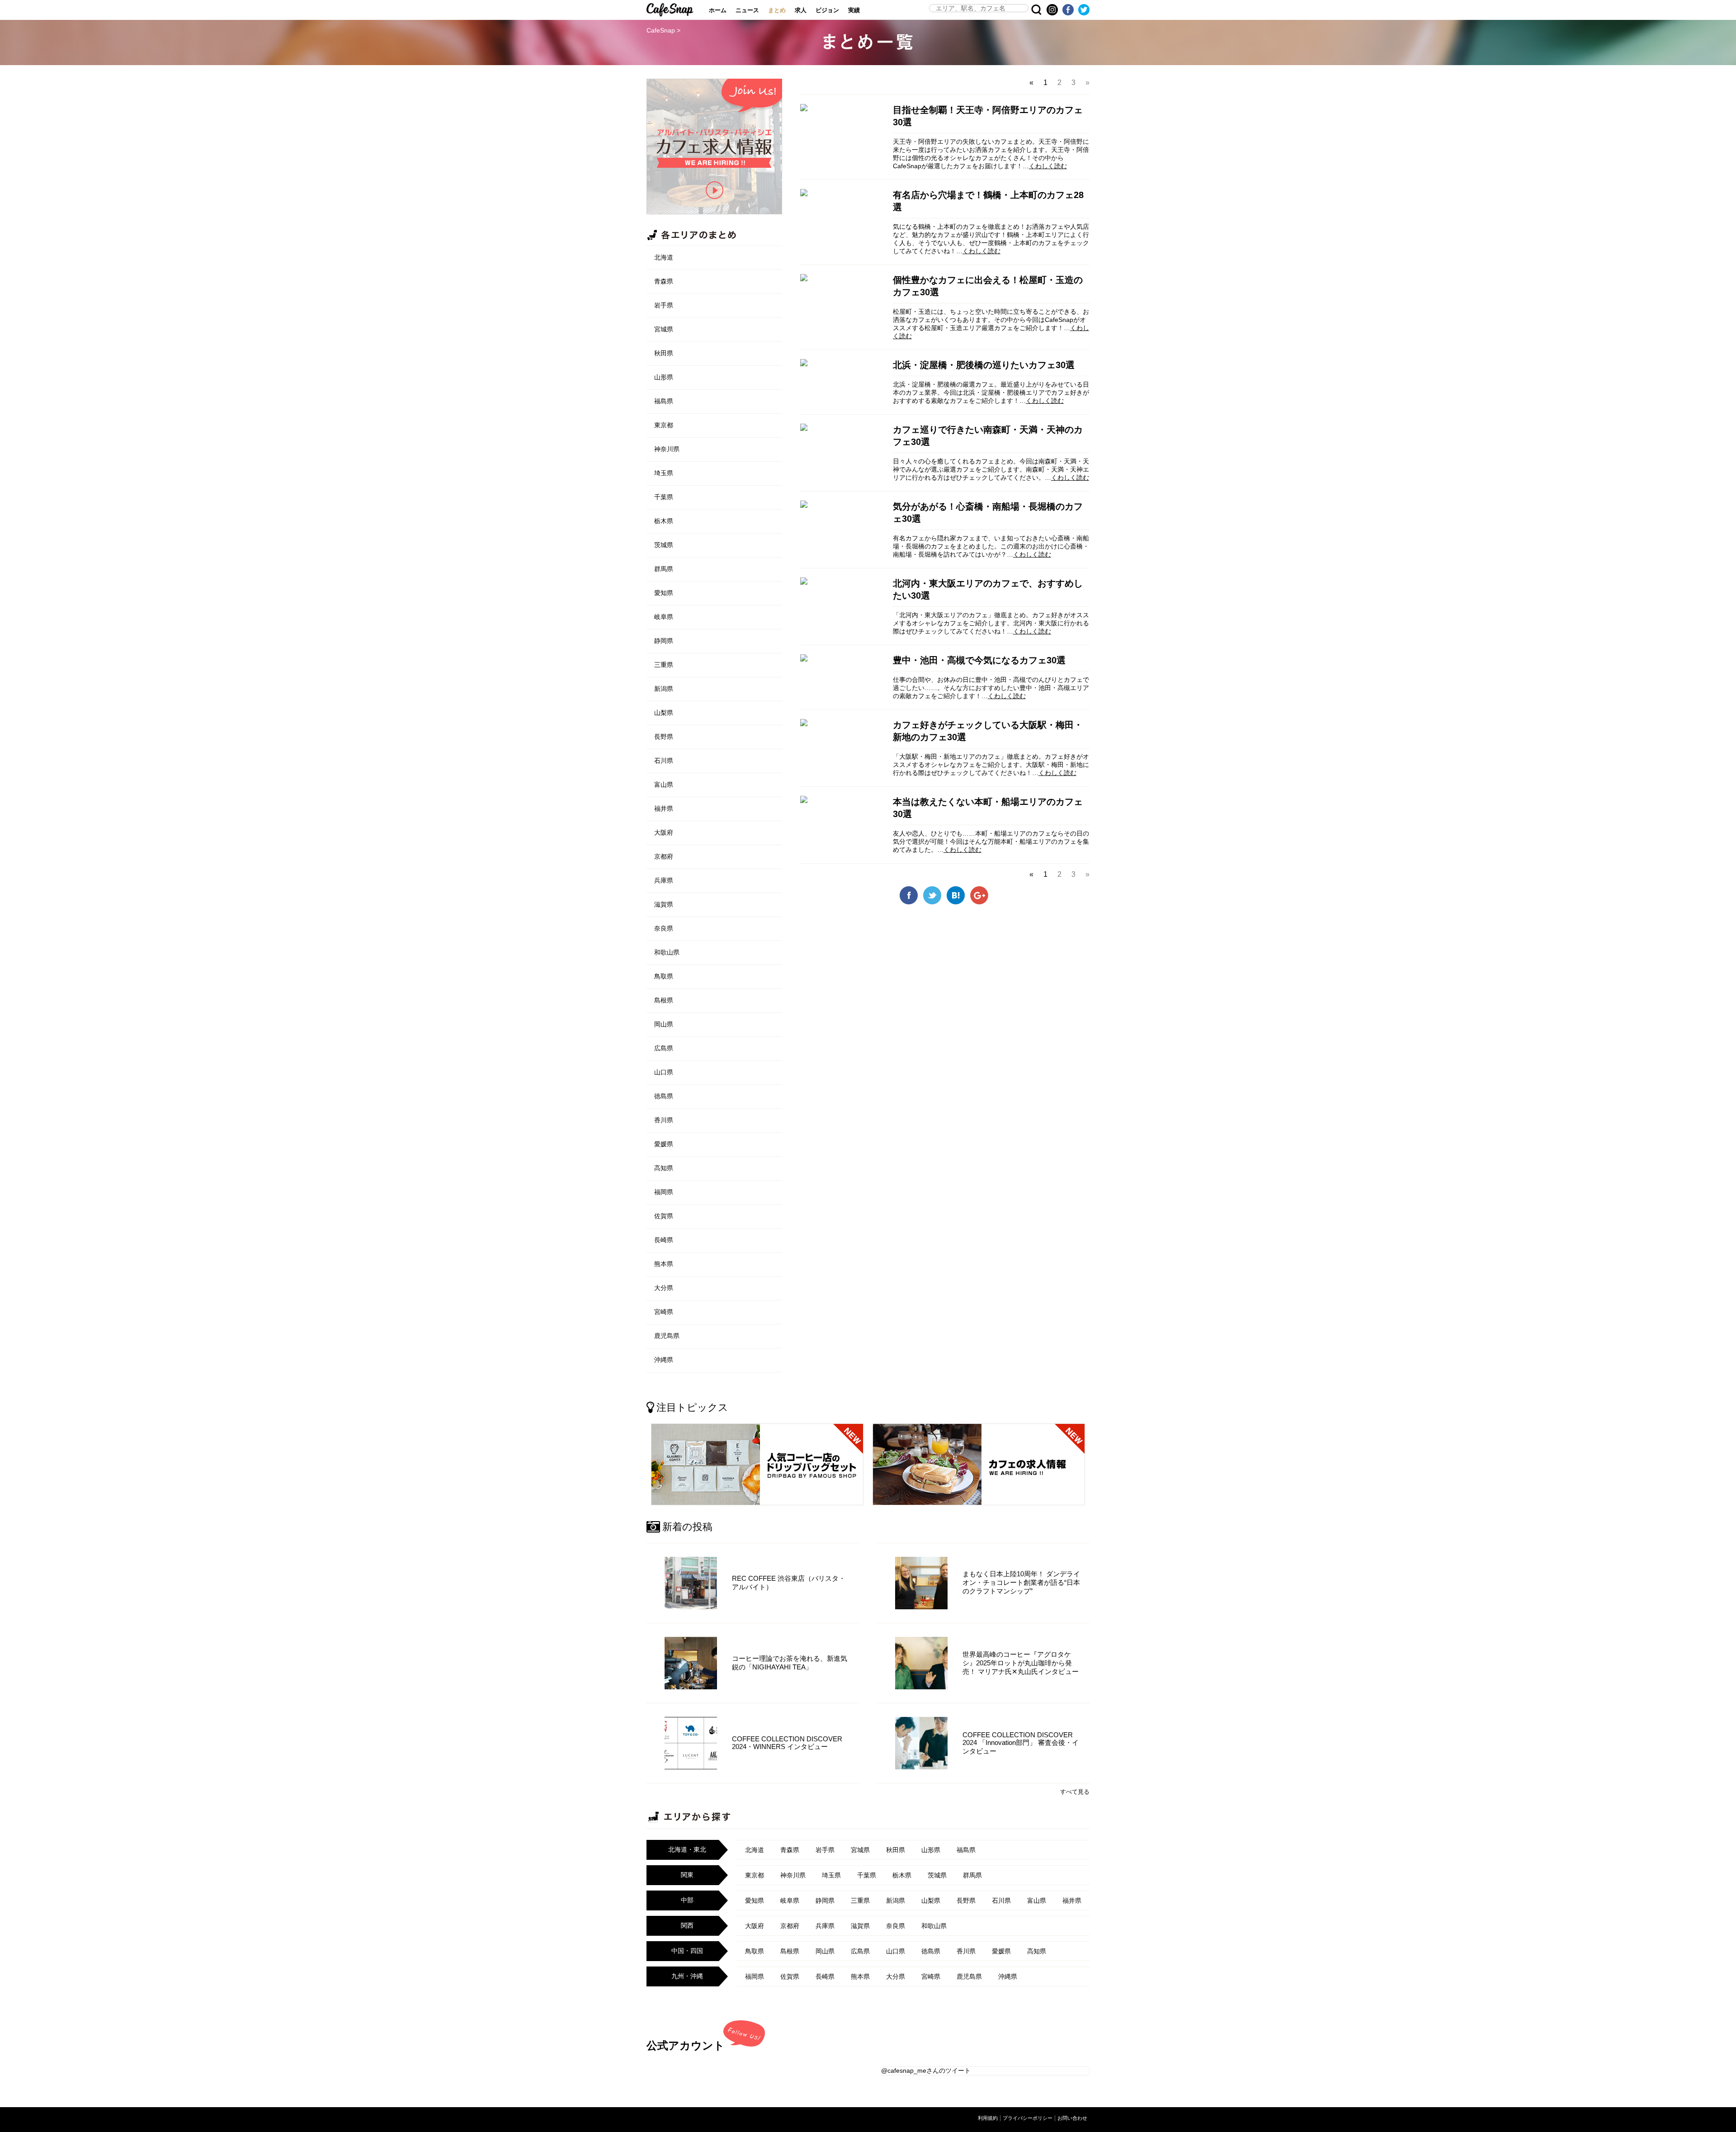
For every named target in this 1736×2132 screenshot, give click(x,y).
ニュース (747, 10)
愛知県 (664, 593)
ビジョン (827, 10)
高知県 (664, 1168)
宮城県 (664, 329)
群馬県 (664, 569)
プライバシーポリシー (1028, 2118)
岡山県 (664, 1024)
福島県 (664, 401)
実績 (854, 10)
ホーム (718, 10)
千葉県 (664, 497)
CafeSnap (670, 10)
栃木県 (664, 521)
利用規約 (988, 2118)
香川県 (664, 1120)
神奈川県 (667, 449)
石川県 (664, 761)
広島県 (664, 1048)
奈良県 (664, 928)
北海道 (664, 257)
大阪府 (664, 832)
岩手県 (664, 305)
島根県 (664, 1000)
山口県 (664, 1072)
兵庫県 (664, 880)
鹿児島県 (667, 1336)
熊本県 (664, 1264)
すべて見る (1075, 1792)
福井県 (664, 808)
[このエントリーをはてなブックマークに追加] (956, 901)
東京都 (664, 425)
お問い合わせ (1072, 2118)
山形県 (664, 377)
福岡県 (664, 1192)
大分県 (664, 1288)
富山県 (664, 785)
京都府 (664, 856)
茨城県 (664, 545)
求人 (801, 10)
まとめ (777, 10)
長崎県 (664, 1240)
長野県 (664, 737)
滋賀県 (664, 904)
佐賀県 (664, 1216)
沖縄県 (664, 1360)
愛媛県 (664, 1144)
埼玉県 (664, 473)
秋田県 (664, 353)
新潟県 (664, 689)
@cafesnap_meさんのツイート (926, 2071)
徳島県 (664, 1096)
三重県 (664, 665)
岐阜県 (664, 617)
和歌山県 (667, 952)
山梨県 (664, 713)
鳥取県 (664, 976)
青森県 (664, 281)
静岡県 (664, 641)
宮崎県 (664, 1312)
